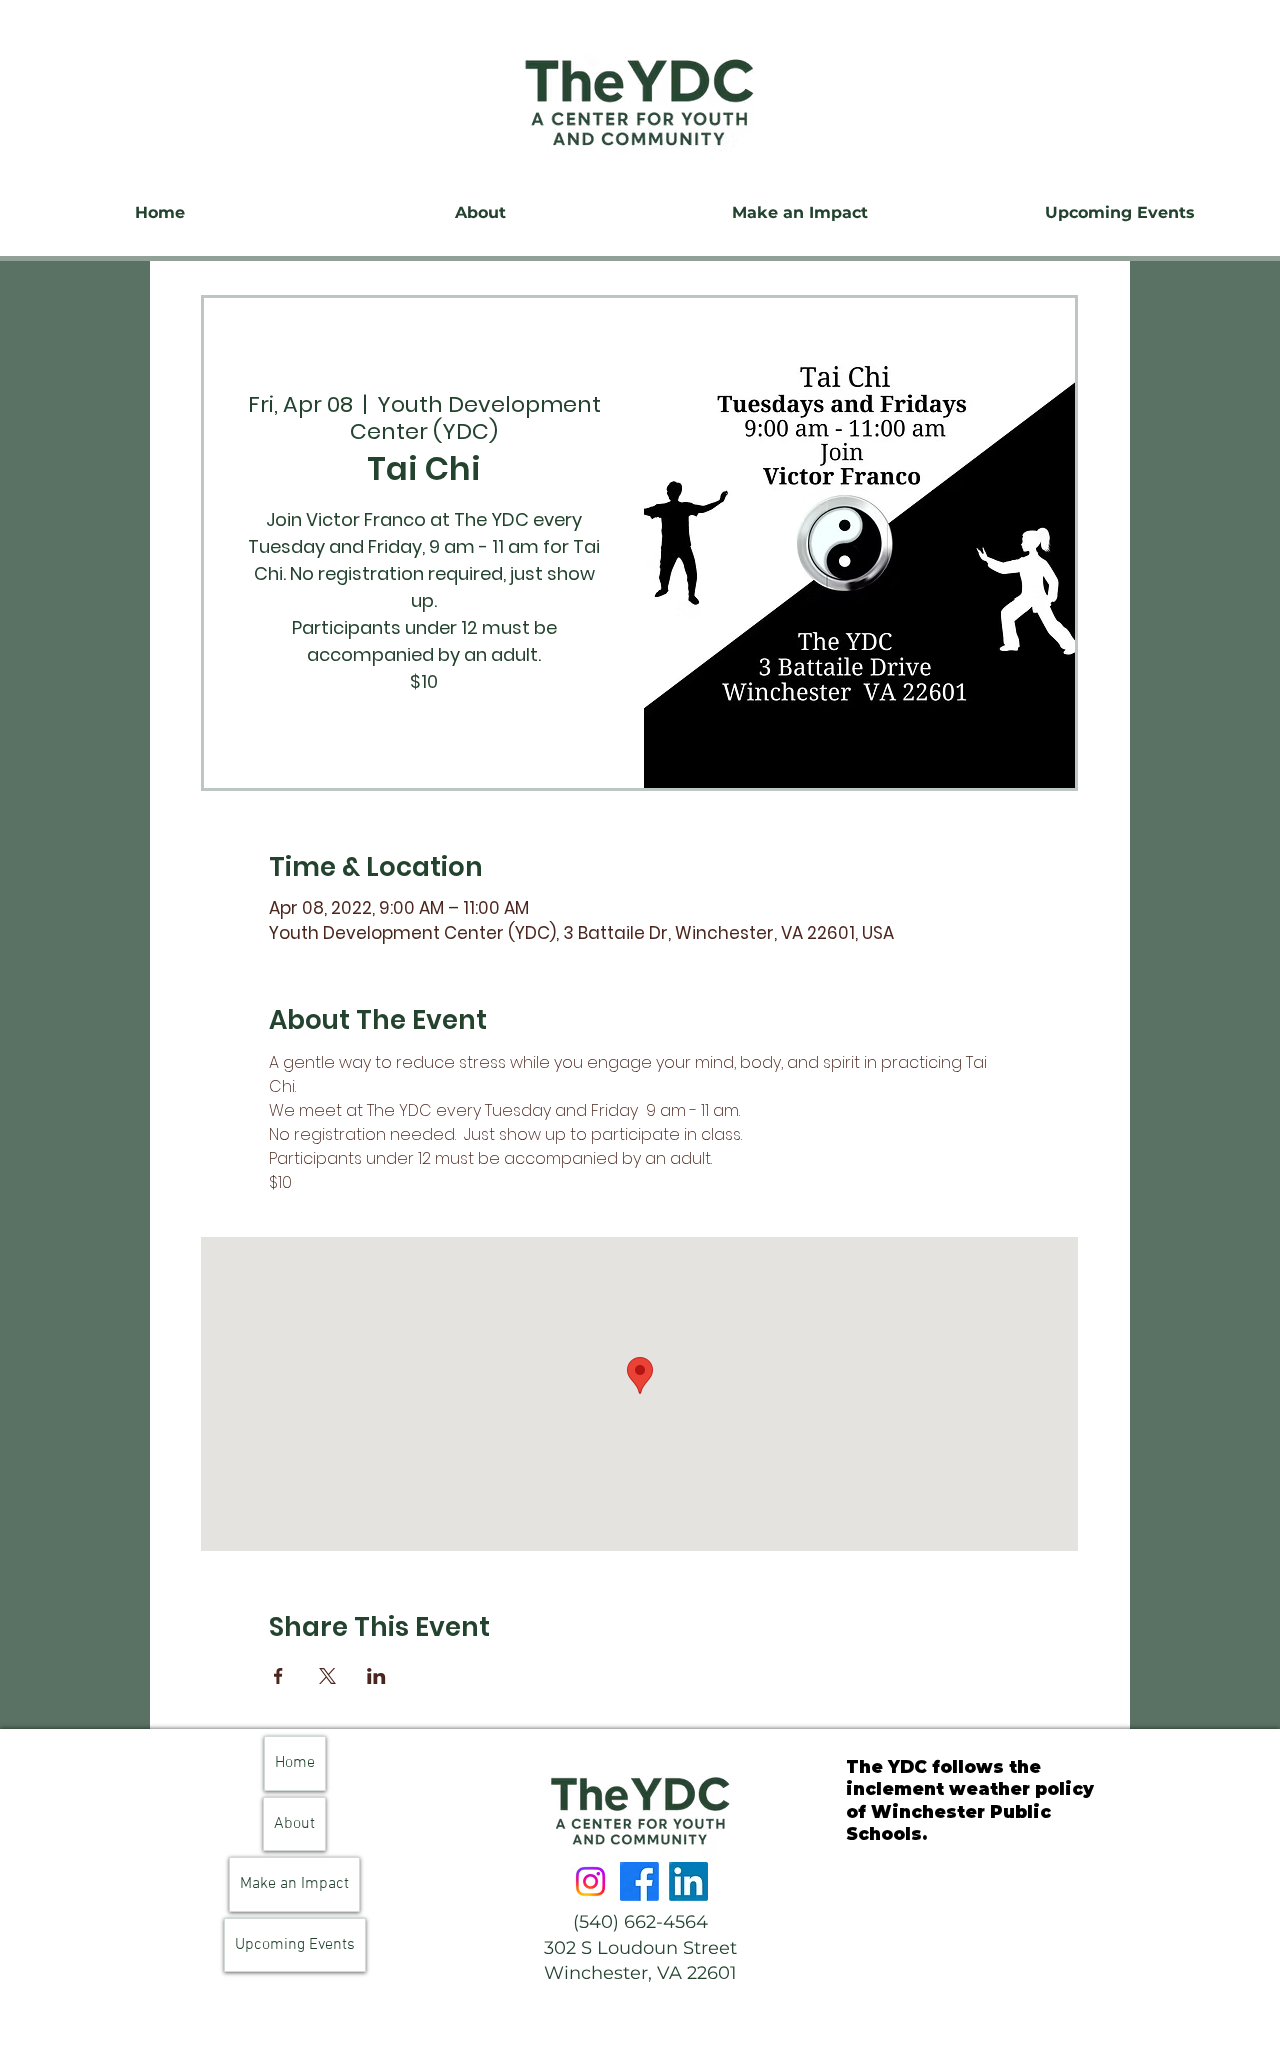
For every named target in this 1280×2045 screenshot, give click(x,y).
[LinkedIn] (688, 1881)
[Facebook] (639, 1881)
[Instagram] (590, 1881)
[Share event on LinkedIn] (376, 1676)
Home (295, 1763)
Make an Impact (294, 1884)
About (294, 1824)
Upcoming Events (295, 1945)
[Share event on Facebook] (278, 1676)
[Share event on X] (327, 1676)
